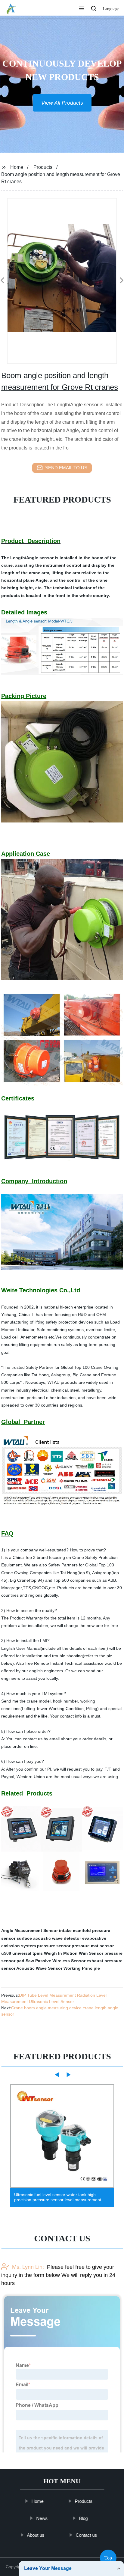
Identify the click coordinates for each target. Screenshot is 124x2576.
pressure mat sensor (93, 1946)
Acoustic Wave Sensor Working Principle (58, 1968)
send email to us (66, 468)
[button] (82, 9)
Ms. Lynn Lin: (28, 2267)
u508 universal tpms (22, 1953)
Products (43, 167)
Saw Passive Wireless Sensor (56, 1961)
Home (17, 167)
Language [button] (111, 9)
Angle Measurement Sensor (29, 1930)
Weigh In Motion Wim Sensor (74, 1953)
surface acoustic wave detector (49, 1938)
